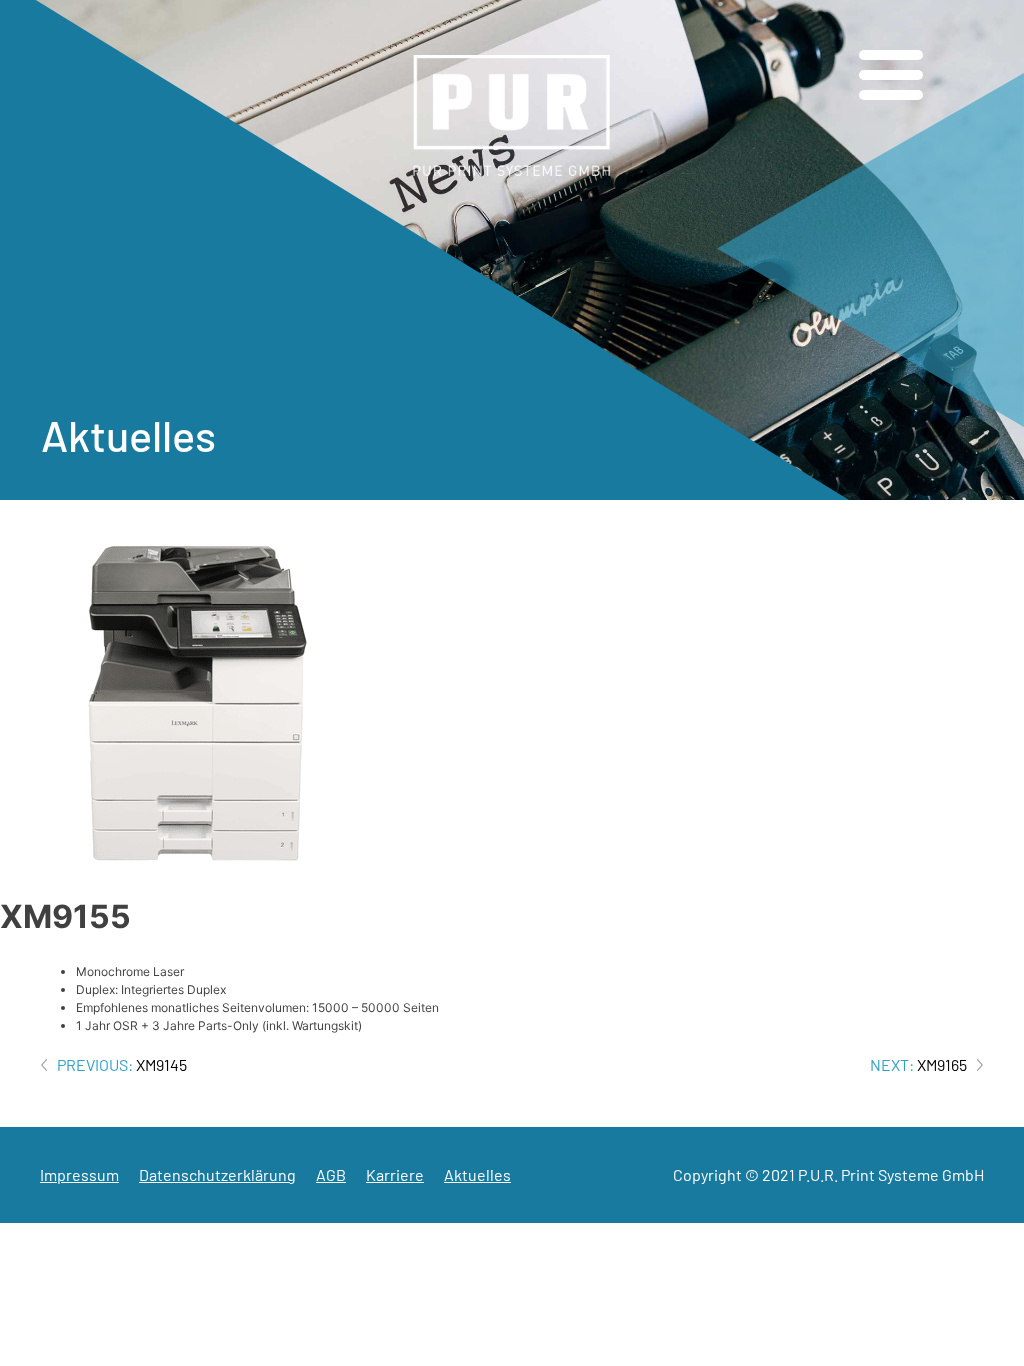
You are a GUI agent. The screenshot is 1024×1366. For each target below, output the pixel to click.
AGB (331, 1174)
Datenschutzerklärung (217, 1174)
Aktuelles (477, 1174)
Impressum (79, 1174)
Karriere (395, 1174)
